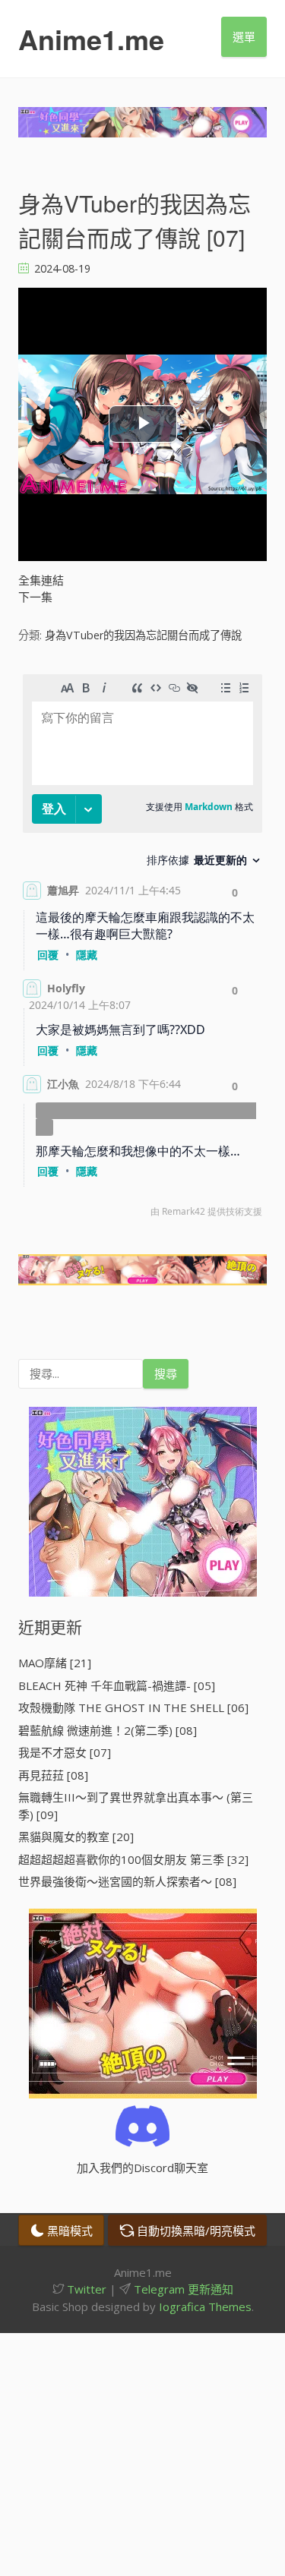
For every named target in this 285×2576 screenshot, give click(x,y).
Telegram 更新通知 (182, 2289)
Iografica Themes (205, 2306)
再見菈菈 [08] (53, 1775)
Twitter (85, 2289)
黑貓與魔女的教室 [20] (76, 1837)
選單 (244, 36)
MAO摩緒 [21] (55, 1663)
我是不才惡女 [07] (65, 1752)
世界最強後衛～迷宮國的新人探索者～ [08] (127, 1881)
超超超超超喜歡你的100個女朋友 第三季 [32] (133, 1859)
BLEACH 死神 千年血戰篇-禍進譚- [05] (117, 1685)
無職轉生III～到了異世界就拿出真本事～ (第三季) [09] (136, 1806)
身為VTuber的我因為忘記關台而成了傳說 (143, 635)
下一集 (35, 597)
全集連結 (41, 580)
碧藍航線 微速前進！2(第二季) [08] (108, 1730)
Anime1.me (91, 39)
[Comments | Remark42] (142, 949)
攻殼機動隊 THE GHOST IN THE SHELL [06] (133, 1707)
